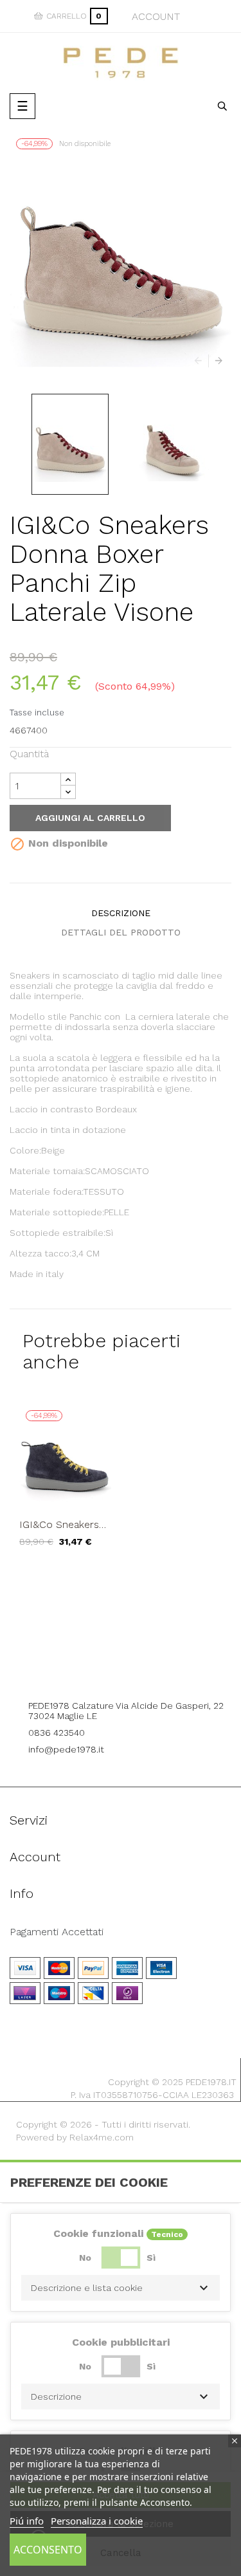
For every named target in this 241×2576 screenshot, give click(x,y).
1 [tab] (121, 1576)
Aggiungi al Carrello (90, 818)
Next (215, 361)
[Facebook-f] (103, 1670)
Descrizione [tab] (121, 913)
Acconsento (48, 2550)
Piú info (27, 2521)
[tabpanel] (65, 1485)
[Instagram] (138, 1670)
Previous (201, 361)
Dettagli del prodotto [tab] (121, 932)
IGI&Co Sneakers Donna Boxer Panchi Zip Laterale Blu (65, 1525)
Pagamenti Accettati (57, 1932)
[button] (121, 2288)
